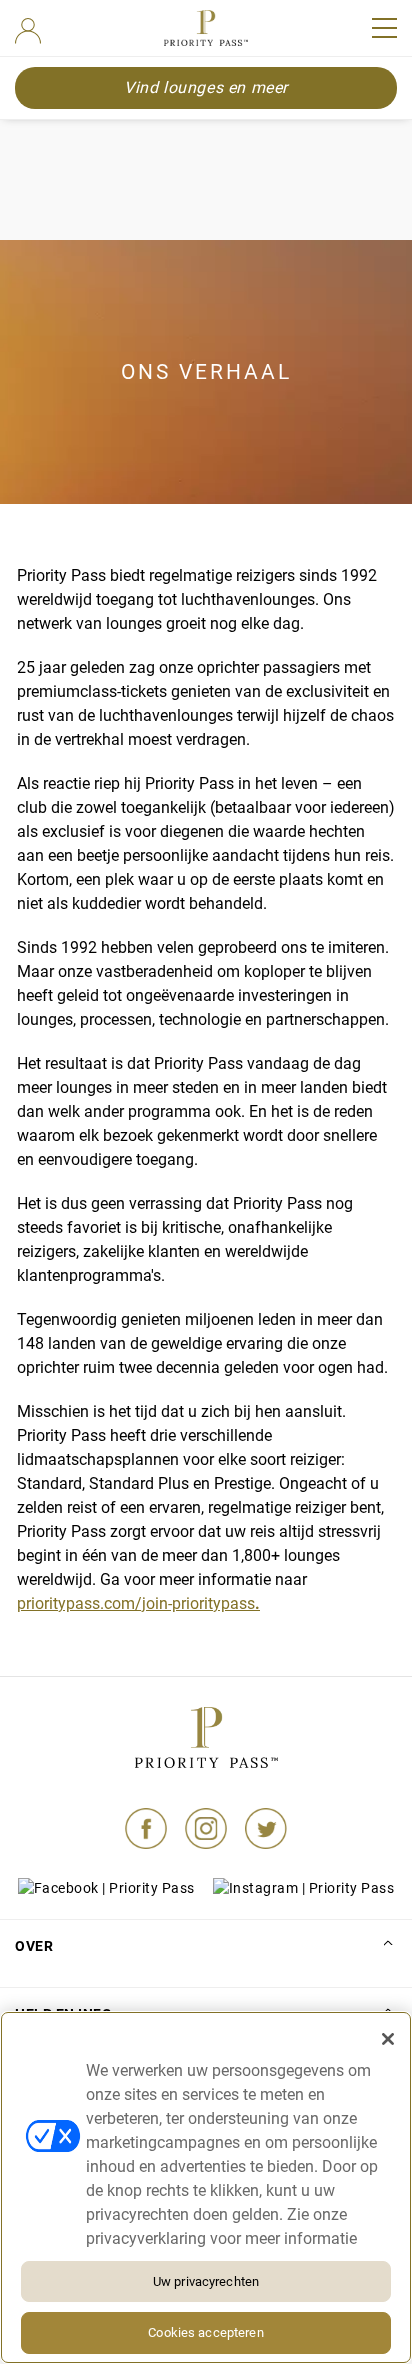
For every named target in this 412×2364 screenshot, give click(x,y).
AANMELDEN (28, 31)
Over (34, 1946)
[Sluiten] (388, 2039)
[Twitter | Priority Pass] (266, 1833)
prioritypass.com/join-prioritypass (138, 1603)
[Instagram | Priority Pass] (206, 1833)
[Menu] (384, 28)
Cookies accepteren (205, 2332)
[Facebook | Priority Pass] (146, 1833)
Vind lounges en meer (206, 87)
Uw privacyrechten (206, 2281)
